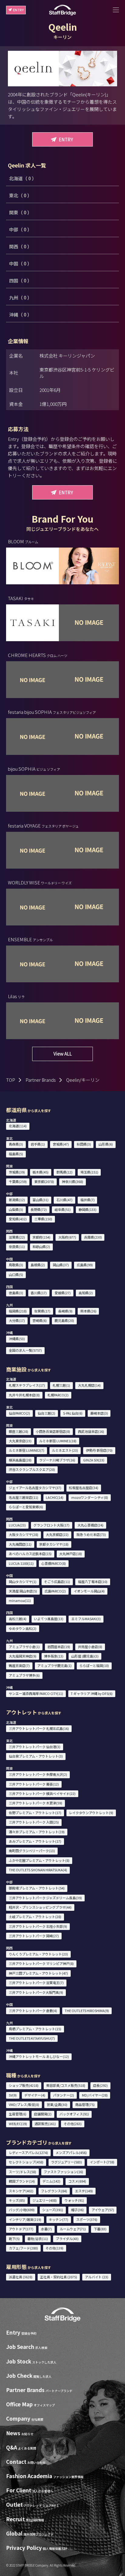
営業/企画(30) (57, 2104)
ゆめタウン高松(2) (23, 1628)
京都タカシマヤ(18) (54, 1544)
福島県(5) (16, 1154)
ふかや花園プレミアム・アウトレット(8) (39, 1860)
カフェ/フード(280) (23, 2248)
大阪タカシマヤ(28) (24, 1534)
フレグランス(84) (54, 2191)
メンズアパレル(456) (71, 2152)
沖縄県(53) (17, 1339)
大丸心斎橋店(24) (90, 1525)
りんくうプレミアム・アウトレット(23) (38, 1954)
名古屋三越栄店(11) (24, 1497)
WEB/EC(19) (18, 2124)
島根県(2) (38, 1265)
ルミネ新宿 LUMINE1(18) (58, 1441)
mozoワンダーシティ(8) (90, 1497)
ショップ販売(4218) (24, 2085)
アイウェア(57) (103, 2210)
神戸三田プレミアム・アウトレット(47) (38, 1973)
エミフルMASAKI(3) (86, 1619)
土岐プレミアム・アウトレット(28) (35, 1917)
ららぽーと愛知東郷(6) (26, 1507)
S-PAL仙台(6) (73, 1413)
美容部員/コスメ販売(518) (66, 2085)
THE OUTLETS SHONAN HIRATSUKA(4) (38, 1870)
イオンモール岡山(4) (89, 1591)
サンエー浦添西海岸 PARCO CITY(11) (36, 1693)
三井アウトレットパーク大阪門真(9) (36, 1992)
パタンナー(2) (64, 2095)
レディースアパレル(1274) (28, 2152)
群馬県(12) (64, 1172)
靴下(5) (14, 2239)
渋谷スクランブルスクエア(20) (32, 1469)
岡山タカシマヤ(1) (23, 1582)
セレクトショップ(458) (26, 2162)
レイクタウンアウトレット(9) (91, 1813)
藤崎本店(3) (99, 1413)
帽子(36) (77, 2210)
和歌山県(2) (41, 1247)
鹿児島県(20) (64, 1320)
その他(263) (73, 2124)
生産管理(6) (18, 2114)
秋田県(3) (84, 1144)
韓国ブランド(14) (22, 2181)
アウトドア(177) (21, 2229)
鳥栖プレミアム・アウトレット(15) (35, 2029)
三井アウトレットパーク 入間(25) (34, 1822)
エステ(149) (84, 2191)
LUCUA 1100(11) (21, 1563)
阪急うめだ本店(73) (91, 1534)
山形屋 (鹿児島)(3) (85, 1656)
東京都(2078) (44, 1181)
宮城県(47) (61, 1144)
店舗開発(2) (43, 2114)
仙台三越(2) (46, 1413)
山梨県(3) (16, 1209)
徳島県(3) (16, 1293)
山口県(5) (16, 1274)
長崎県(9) (65, 1311)
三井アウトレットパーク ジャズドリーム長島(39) (45, 1898)
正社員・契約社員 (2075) (59, 2277)
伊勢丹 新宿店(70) (99, 1450)
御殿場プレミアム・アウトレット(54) (37, 1888)
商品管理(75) (85, 2104)
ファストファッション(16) (63, 2172)
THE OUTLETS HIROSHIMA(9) (87, 2011)
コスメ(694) (77, 2181)
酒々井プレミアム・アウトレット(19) (37, 1832)
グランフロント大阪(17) (51, 1525)
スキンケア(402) (21, 2191)
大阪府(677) (67, 1237)
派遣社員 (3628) (21, 2277)
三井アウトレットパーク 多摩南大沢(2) (38, 1774)
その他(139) (54, 2248)
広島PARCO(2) (55, 1591)
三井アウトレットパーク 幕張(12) (34, 1784)
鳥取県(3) (16, 1265)
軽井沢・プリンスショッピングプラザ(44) (40, 1907)
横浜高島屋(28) (20, 1460)
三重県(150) (43, 1219)
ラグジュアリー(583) (66, 2162)
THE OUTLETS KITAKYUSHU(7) (32, 2038)
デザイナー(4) (35, 2095)
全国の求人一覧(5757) (25, 1350)
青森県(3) (16, 1144)
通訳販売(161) (45, 2124)
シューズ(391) (53, 2210)
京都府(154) (41, 1237)
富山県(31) (41, 1200)
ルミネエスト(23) (65, 1450)
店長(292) (100, 2085)
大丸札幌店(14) (89, 1385)
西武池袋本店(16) (91, 1431)
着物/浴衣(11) (38, 2239)
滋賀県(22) (17, 1237)
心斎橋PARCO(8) (54, 1563)
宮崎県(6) (40, 1320)
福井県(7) (88, 1200)
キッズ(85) (17, 2200)
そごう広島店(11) (57, 1582)
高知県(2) (86, 1293)
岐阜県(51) (63, 1209)
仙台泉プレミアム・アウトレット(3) (36, 1756)
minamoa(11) (20, 1600)
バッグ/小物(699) (22, 2210)
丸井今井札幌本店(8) (24, 1395)
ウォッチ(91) (74, 2200)
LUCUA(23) (17, 1525)
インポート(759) (102, 2162)
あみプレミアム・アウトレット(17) (35, 1841)
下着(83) (100, 2229)
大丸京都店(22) (57, 1534)
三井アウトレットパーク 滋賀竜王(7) (36, 1983)
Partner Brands (41, 1080)
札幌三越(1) (61, 1385)
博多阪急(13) (54, 1656)
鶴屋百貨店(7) (19, 1665)
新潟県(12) (17, 1200)
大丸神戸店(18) (71, 1554)
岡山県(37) (61, 1265)
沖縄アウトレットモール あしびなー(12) (39, 2056)
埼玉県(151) (89, 1172)
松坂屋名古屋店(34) (84, 1488)
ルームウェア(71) (73, 2229)
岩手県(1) (38, 1144)
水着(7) (46, 2229)
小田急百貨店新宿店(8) (53, 1431)
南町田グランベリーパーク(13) (32, 1851)
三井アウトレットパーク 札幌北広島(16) (39, 1728)
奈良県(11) (17, 1247)
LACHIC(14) (55, 1497)
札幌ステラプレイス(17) (27, 1385)
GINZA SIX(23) (94, 1460)
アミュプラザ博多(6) (24, 1675)
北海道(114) (18, 1126)
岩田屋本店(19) (59, 1647)
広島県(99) (85, 1265)
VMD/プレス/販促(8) (24, 2104)
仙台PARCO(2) (19, 1413)
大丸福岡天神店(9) (23, 1656)
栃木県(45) (41, 1172)
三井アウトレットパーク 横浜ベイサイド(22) (42, 1793)
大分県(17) (17, 1320)
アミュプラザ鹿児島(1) (54, 1665)
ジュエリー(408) (45, 2200)
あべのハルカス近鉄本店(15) (30, 1554)
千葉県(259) (18, 1181)
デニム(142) (51, 2181)
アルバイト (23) (97, 2277)
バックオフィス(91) (74, 2114)
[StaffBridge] (62, 10)
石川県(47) (64, 1200)
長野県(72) (39, 1209)
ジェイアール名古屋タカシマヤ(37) (35, 1488)
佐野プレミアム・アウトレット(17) (35, 1813)
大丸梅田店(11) (20, 1544)
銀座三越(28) (19, 1431)
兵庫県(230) (93, 1237)
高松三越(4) (18, 1619)
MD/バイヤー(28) (95, 2095)
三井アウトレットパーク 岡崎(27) (34, 1936)
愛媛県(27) (63, 1293)
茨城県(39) (17, 1172)
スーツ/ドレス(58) (22, 2172)
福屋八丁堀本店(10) (93, 1582)
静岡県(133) (88, 1209)
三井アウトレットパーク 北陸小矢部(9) (38, 1926)
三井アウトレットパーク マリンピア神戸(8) (41, 1963)
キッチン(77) (59, 2219)
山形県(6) (106, 1144)
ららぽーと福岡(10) (94, 1665)
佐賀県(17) (42, 1311)
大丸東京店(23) (20, 1441)
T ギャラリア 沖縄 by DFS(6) (92, 1693)
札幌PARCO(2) (58, 1395)
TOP (11, 1080)
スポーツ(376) (87, 2219)
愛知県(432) (18, 1219)
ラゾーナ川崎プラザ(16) (57, 1460)
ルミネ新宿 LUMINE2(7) (27, 1450)
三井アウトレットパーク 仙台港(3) (35, 1747)
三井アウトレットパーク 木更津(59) (35, 1803)
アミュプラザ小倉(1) (24, 1647)
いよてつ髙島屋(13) (49, 1619)
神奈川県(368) (73, 1181)
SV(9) (13, 2095)
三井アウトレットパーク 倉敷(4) (33, 2011)
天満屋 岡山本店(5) (23, 1591)
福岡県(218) (18, 1311)
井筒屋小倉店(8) (90, 1647)
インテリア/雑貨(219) (25, 2219)
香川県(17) (39, 1293)
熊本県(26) (88, 1311)
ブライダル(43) (67, 2239)
